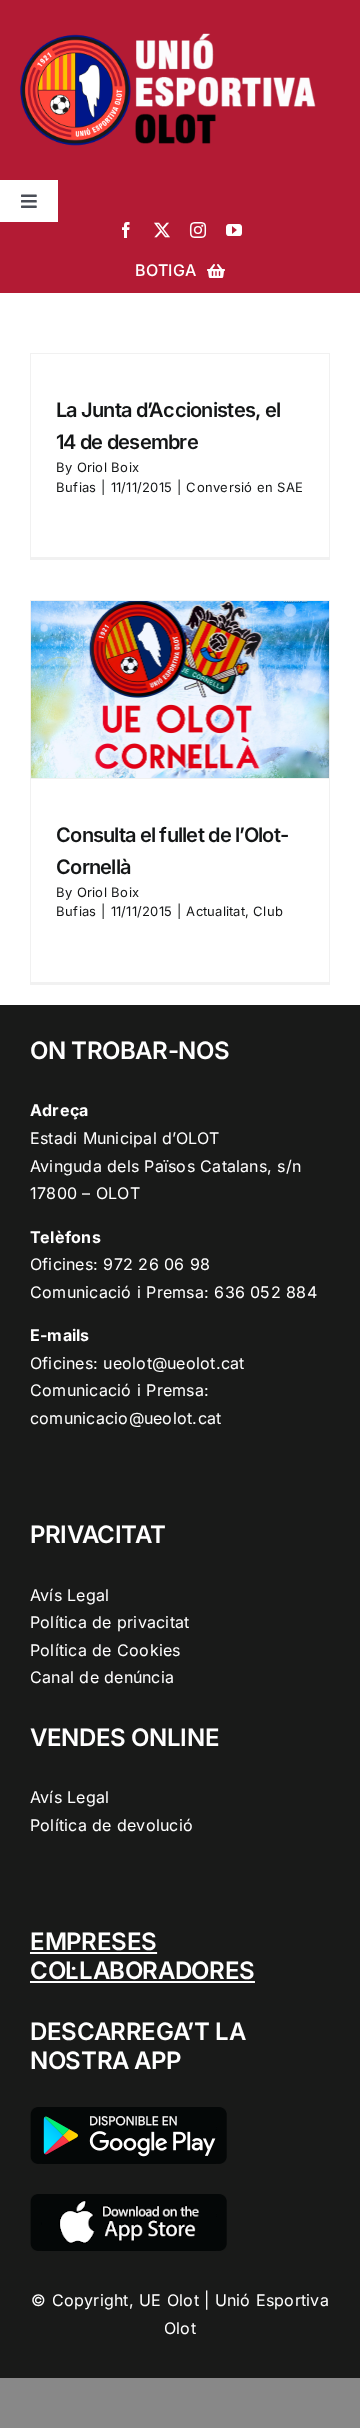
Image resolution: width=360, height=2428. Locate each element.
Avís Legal (69, 1595)
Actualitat (215, 911)
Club (268, 911)
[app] (128, 2202)
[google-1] (128, 2115)
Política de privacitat (109, 1622)
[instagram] (198, 230)
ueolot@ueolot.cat (173, 1363)
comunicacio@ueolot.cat (125, 1418)
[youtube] (234, 230)
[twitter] (162, 230)
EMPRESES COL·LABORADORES (142, 1956)
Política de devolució (111, 1825)
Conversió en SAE (244, 487)
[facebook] (126, 230)
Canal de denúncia (102, 1677)
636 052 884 (265, 1292)
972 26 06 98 (156, 1264)
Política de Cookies (105, 1650)
